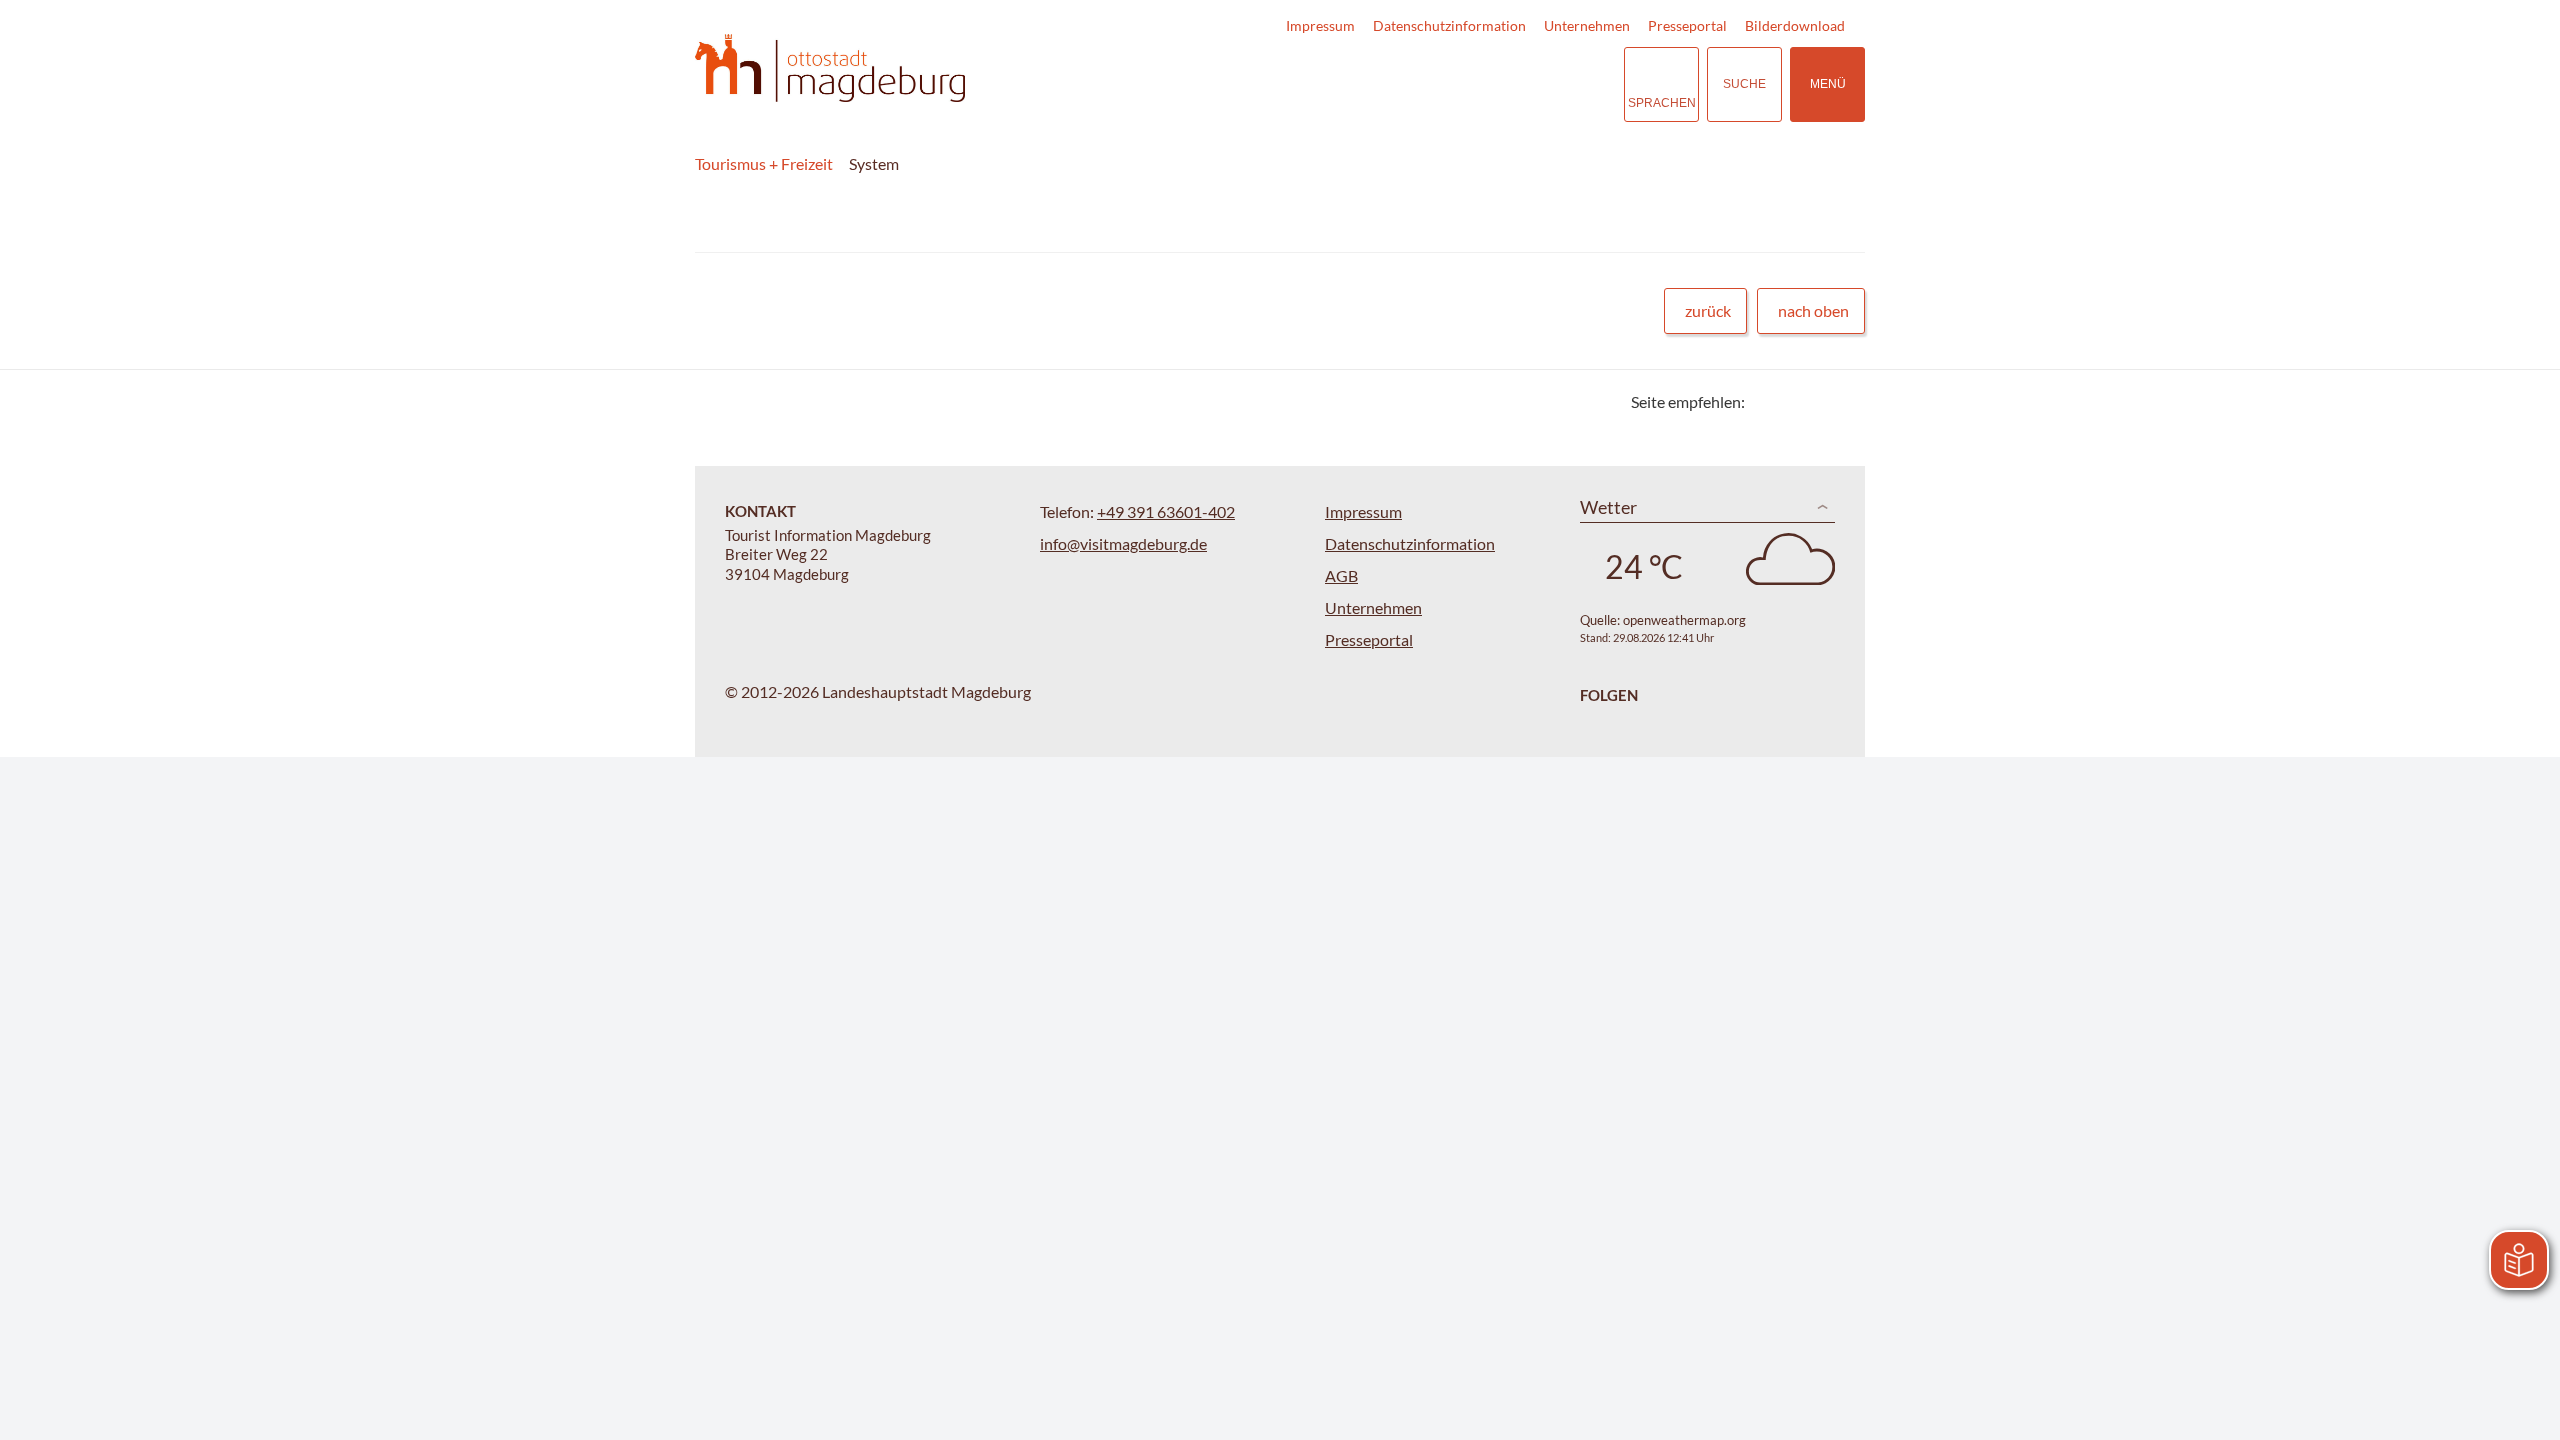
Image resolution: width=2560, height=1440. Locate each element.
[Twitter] (1767, 401)
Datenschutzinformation (1449, 25)
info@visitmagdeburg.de (1123, 543)
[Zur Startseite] (830, 68)
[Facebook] (1792, 401)
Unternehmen (1587, 25)
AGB (1341, 575)
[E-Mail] (1817, 401)
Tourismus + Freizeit (764, 163)
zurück (1708, 310)
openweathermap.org (1684, 620)
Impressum (1320, 25)
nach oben (1813, 310)
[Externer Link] (1486, 84)
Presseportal (1687, 25)
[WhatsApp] (1842, 401)
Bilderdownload (1795, 25)
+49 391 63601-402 (1166, 511)
